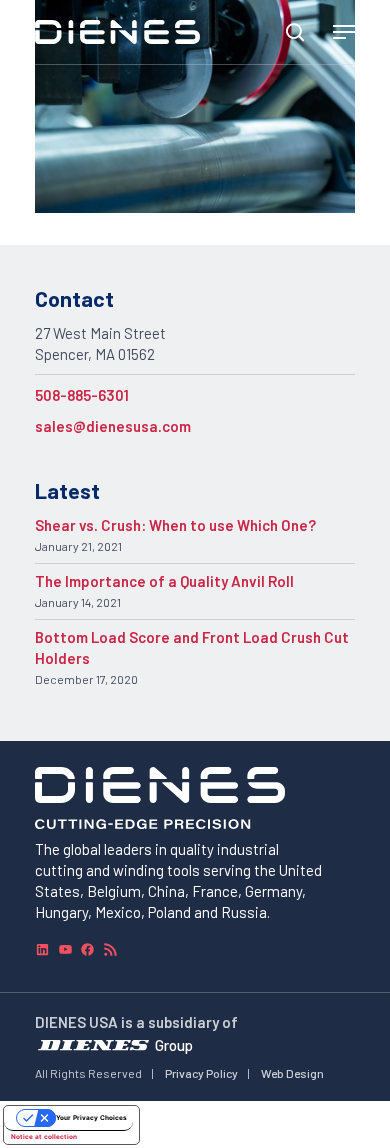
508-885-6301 (82, 395)
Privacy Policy (201, 1073)
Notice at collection (44, 1137)
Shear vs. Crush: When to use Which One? (175, 525)
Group (174, 1044)
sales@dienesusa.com (113, 426)
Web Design (292, 1073)
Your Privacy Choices (91, 1118)
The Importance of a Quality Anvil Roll (164, 581)
